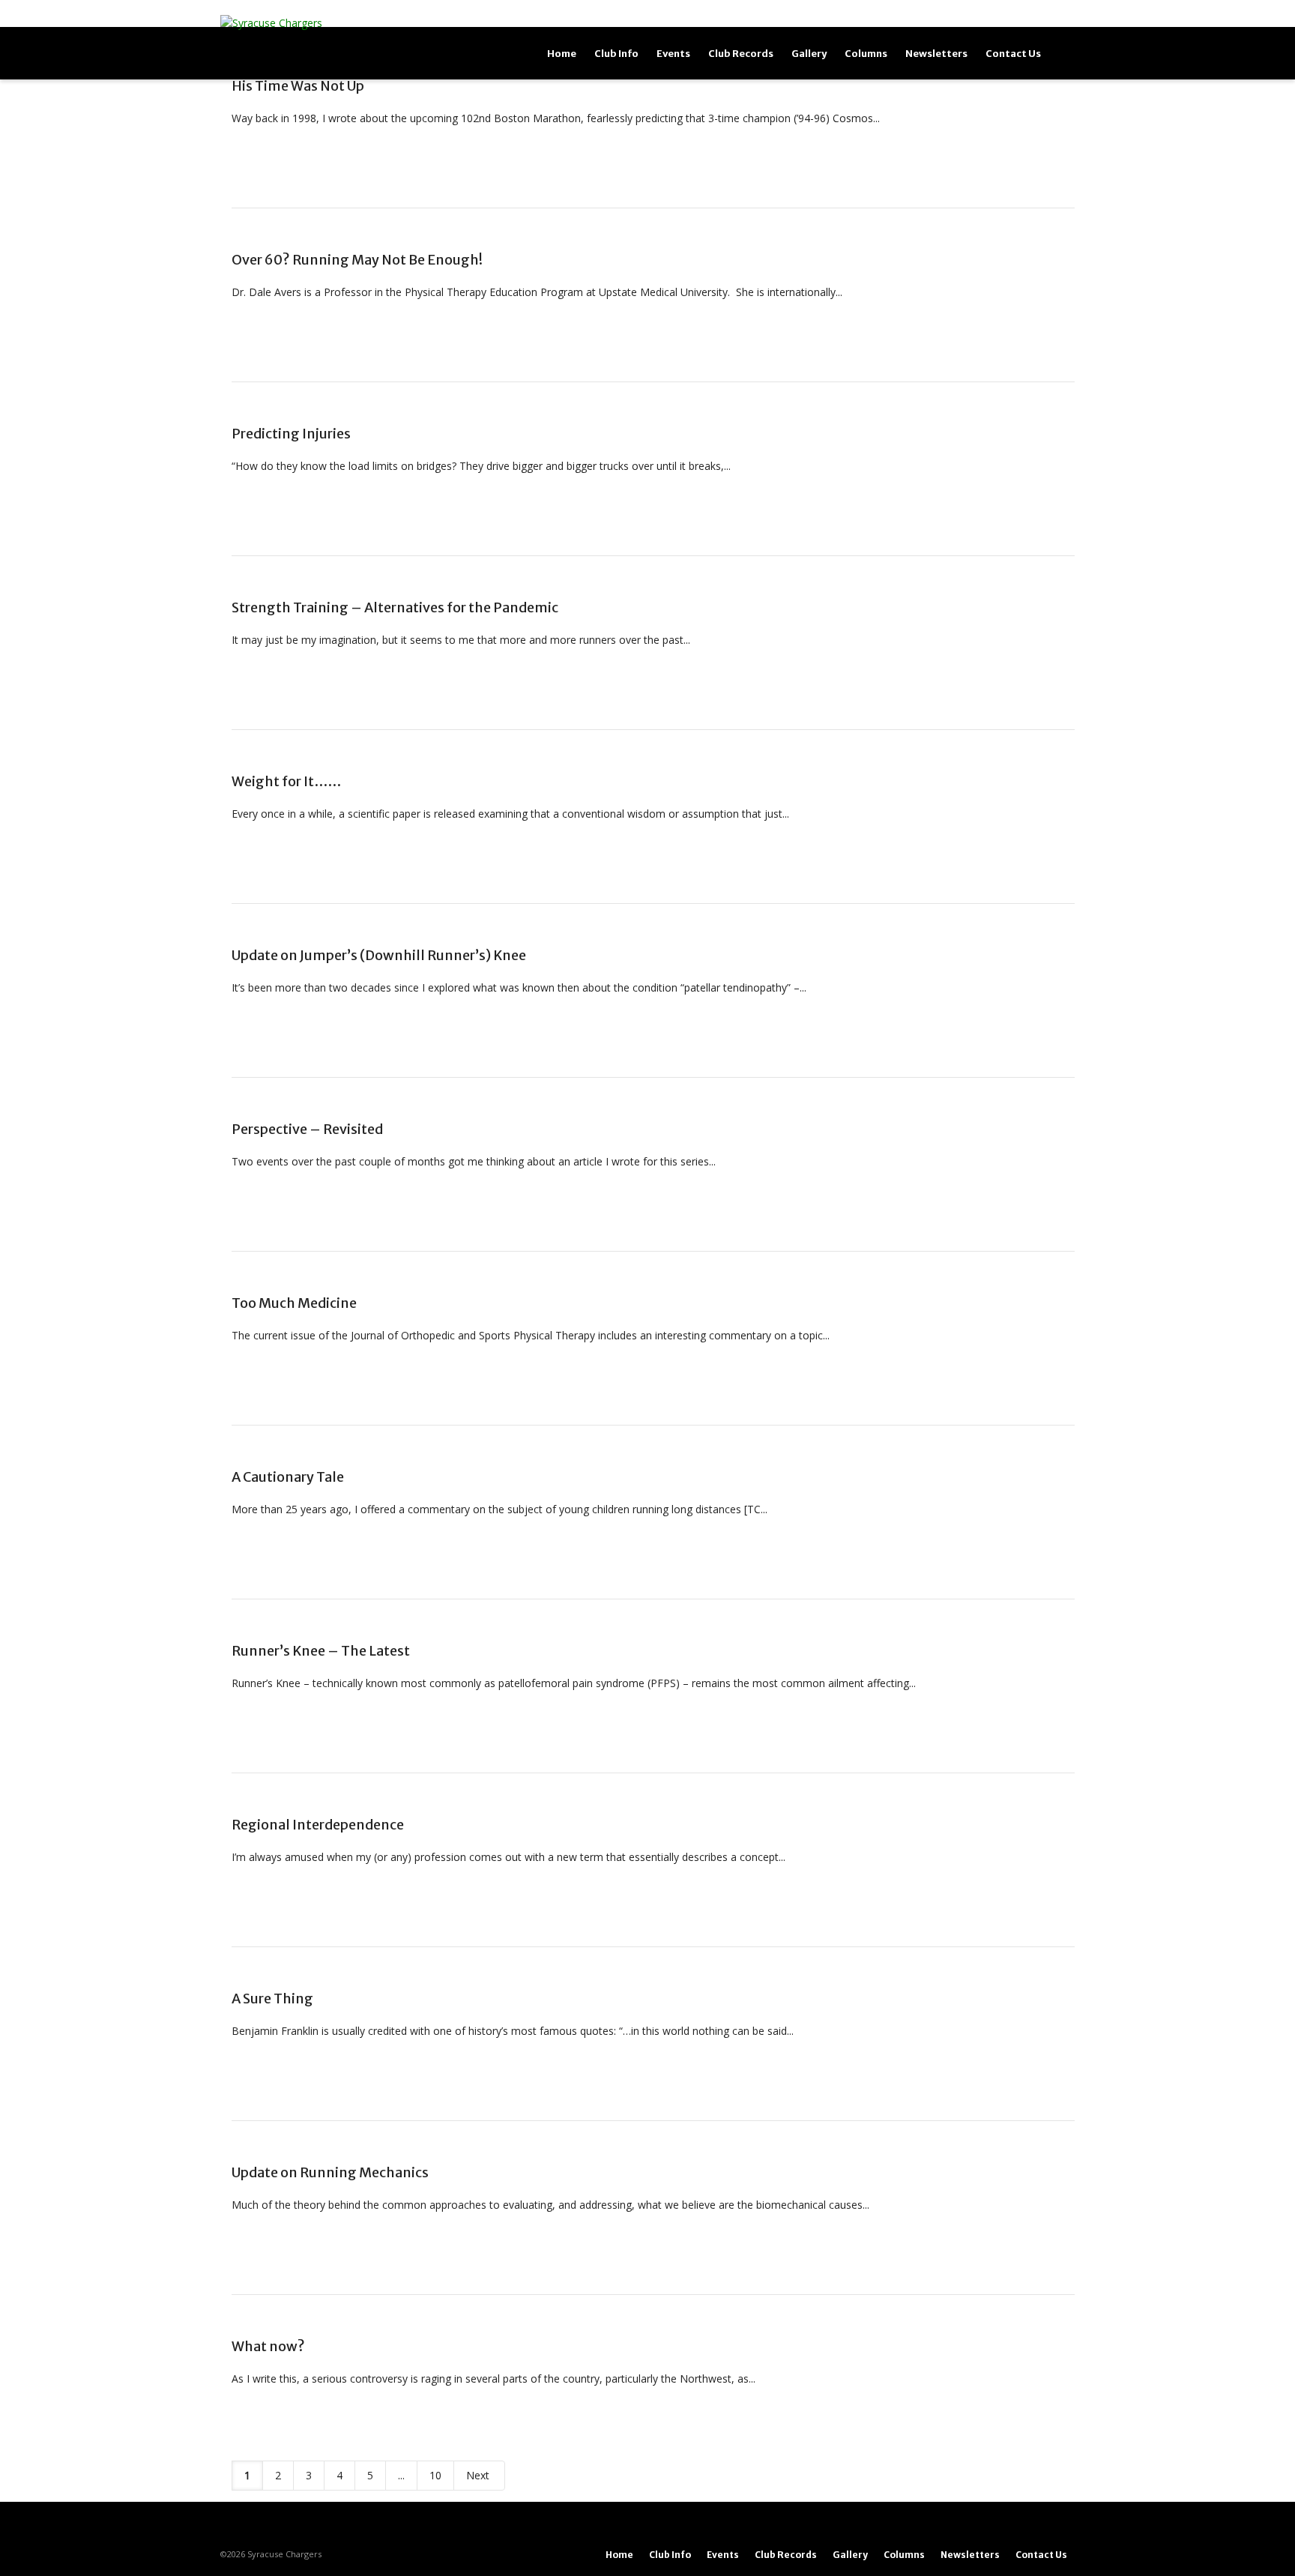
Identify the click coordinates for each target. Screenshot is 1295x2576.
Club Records (741, 54)
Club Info (616, 54)
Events (673, 54)
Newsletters (936, 54)
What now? (268, 2346)
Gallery (809, 54)
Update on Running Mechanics (330, 2172)
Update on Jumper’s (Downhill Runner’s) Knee (379, 955)
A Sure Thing (272, 1999)
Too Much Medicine (294, 1303)
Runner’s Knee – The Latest (321, 1651)
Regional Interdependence (318, 1825)
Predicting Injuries (291, 434)
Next (479, 2475)
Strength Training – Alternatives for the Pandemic (395, 607)
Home (562, 54)
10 (435, 2475)
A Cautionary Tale (288, 1477)
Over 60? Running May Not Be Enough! (357, 260)
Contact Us (1013, 54)
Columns (866, 54)
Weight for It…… (286, 781)
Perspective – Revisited (307, 1129)
